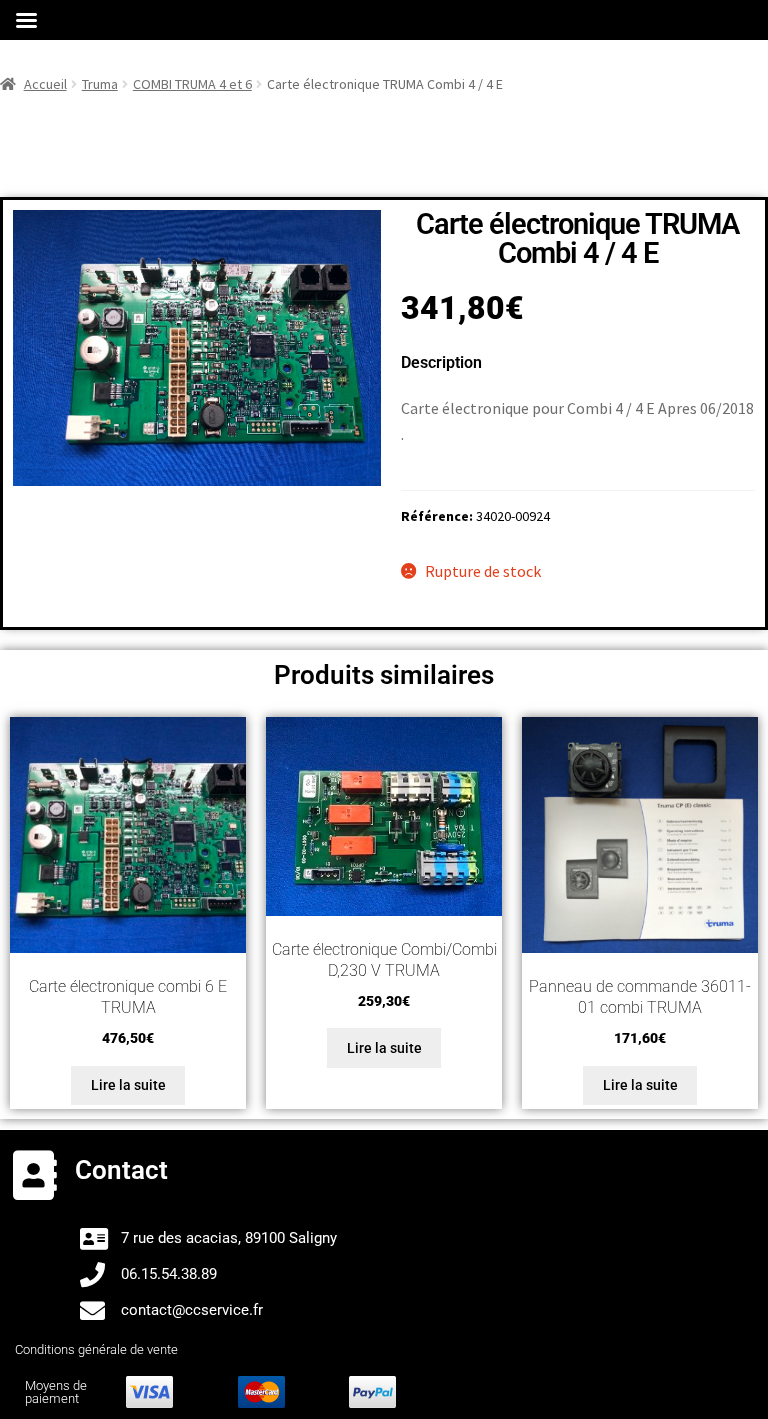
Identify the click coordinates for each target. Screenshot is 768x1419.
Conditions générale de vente (96, 1349)
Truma (100, 84)
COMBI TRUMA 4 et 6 (192, 84)
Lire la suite (128, 1085)
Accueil (45, 84)
